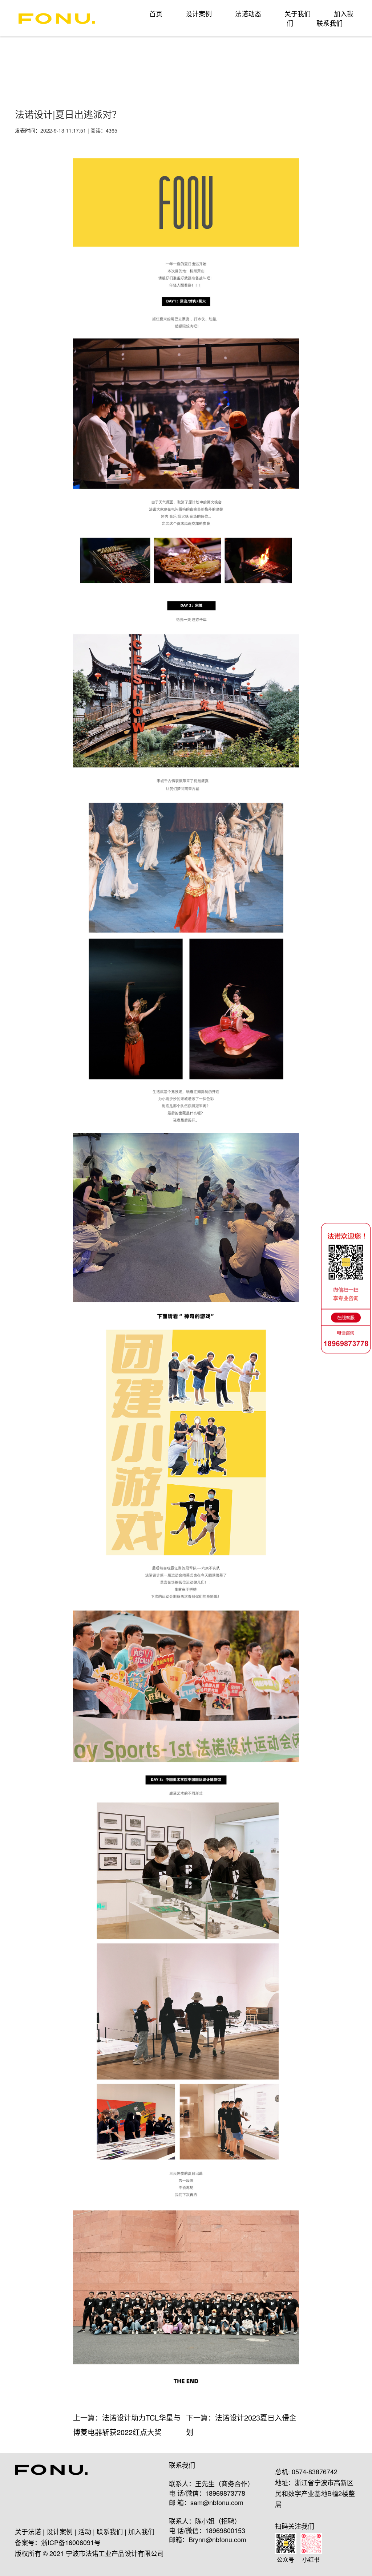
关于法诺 (28, 2531)
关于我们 (298, 13)
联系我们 (329, 23)
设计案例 (199, 13)
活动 (85, 2531)
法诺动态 (248, 13)
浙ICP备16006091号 (71, 2542)
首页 (156, 13)
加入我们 (141, 2531)
